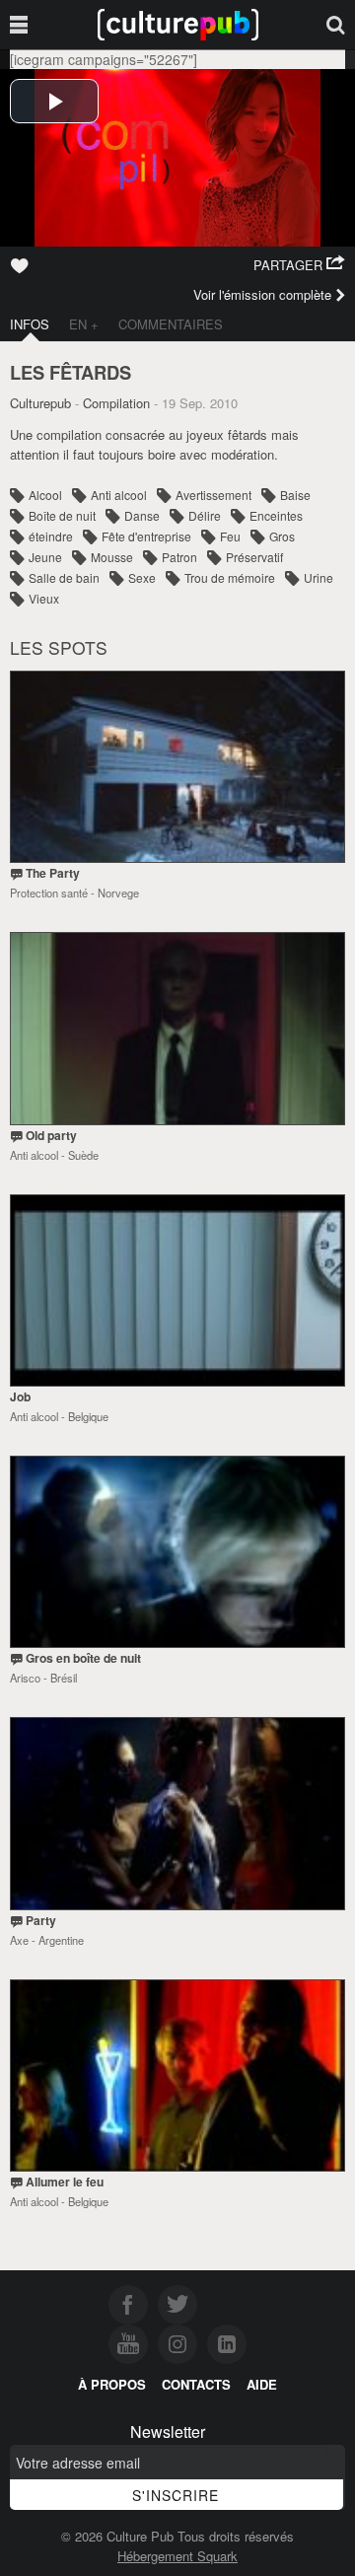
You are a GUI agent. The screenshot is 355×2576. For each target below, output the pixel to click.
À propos (112, 2384)
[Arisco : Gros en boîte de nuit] (177, 1552)
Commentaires (171, 324)
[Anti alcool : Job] (177, 1290)
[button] (299, 265)
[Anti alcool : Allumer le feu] (177, 2075)
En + (84, 324)
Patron (179, 557)
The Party (53, 873)
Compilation (116, 403)
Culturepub (40, 403)
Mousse (112, 557)
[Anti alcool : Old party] (177, 1028)
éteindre (51, 536)
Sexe (142, 577)
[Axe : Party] (177, 1813)
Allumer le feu (65, 2182)
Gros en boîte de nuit (83, 1658)
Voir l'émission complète (262, 294)
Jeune (45, 557)
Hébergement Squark (177, 2556)
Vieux (44, 598)
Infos (30, 324)
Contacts (196, 2384)
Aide (262, 2384)
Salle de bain (64, 577)
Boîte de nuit (62, 515)
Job (20, 1396)
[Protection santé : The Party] (177, 767)
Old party (51, 1135)
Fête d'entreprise (146, 536)
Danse (142, 515)
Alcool (45, 495)
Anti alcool (119, 495)
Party (41, 1920)
